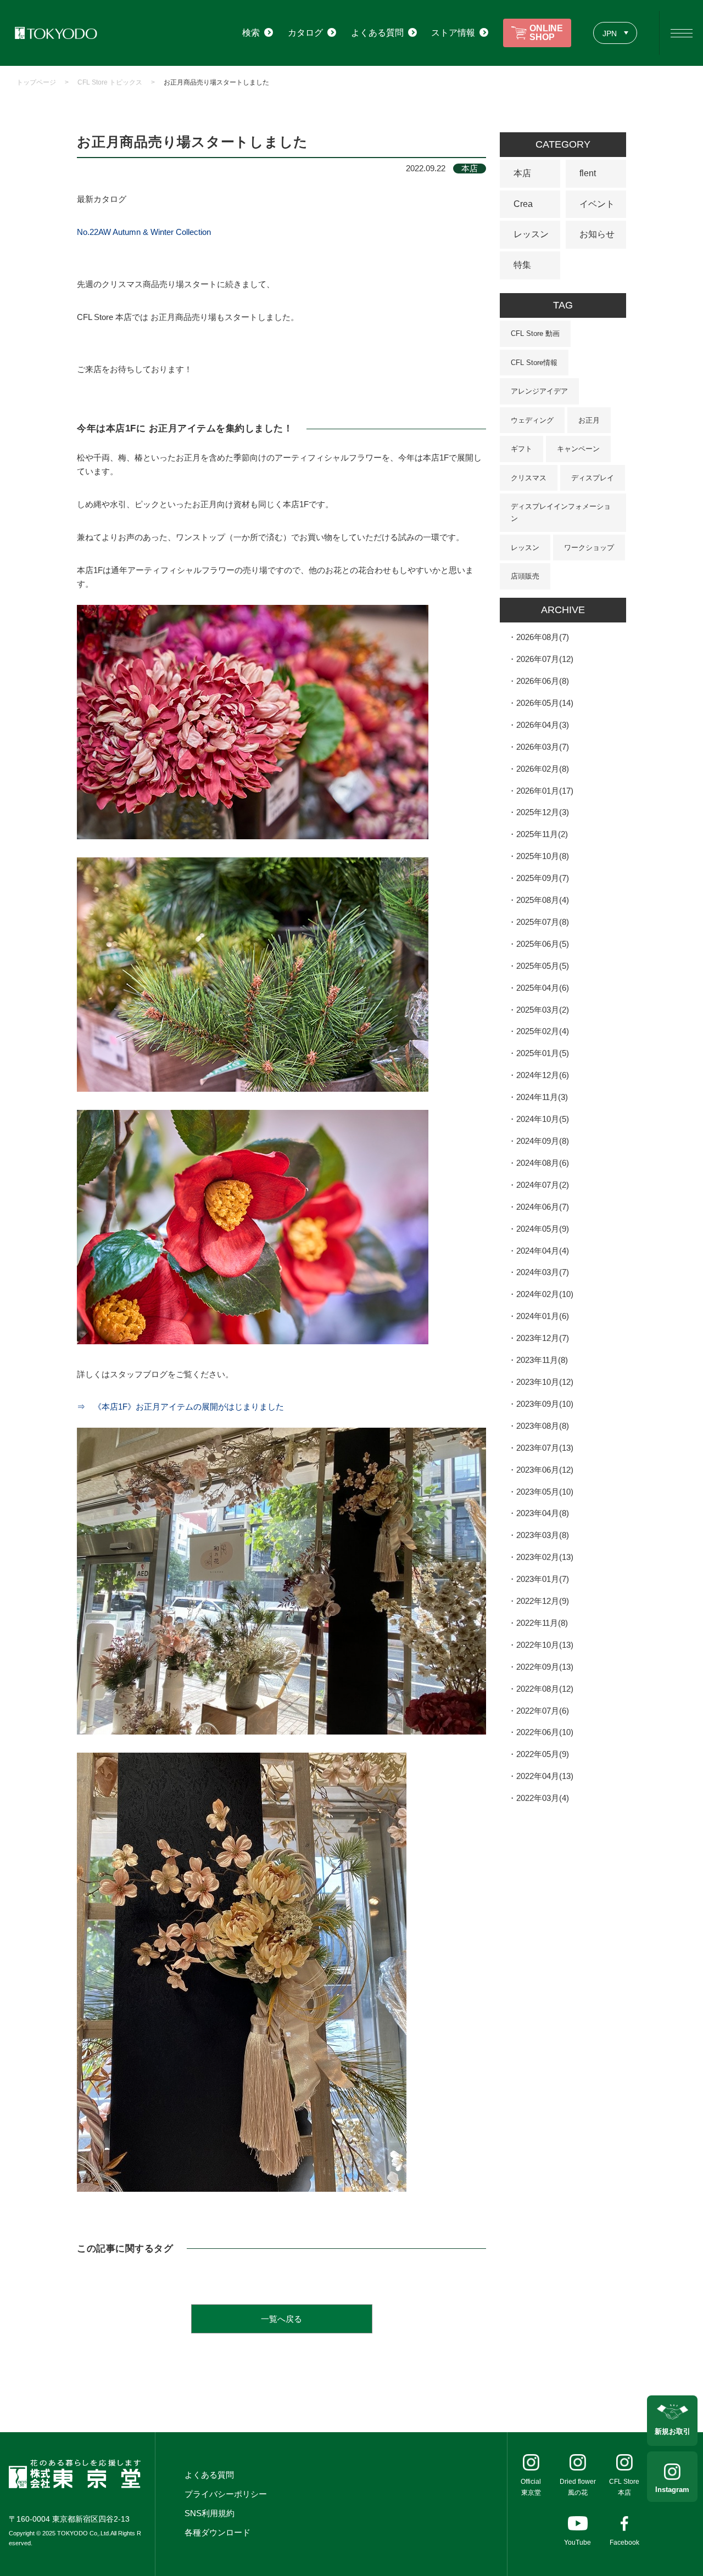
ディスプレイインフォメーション (561, 512)
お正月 (589, 420)
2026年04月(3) (543, 725)
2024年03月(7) (543, 1272)
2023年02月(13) (545, 1557)
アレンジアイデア (539, 391)
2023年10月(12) (545, 1382)
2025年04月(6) (543, 988)
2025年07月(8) (543, 922)
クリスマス (529, 478)
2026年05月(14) (545, 703)
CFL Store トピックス (110, 82)
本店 (522, 173)
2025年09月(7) (543, 878)
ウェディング (532, 420)
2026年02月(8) (543, 769)
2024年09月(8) (543, 1141)
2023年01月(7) (543, 1579)
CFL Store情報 (534, 363)
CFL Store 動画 (535, 333)
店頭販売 (525, 576)
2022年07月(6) (543, 1711)
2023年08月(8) (543, 1426)
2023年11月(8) (542, 1360)
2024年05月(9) (543, 1229)
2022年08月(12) (545, 1689)
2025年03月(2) (543, 1010)
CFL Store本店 (624, 2487)
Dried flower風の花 (578, 2487)
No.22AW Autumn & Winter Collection (144, 232)
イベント (597, 204)
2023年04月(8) (543, 1513)
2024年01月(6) (543, 1316)
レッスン (531, 234)
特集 (522, 265)
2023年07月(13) (545, 1448)
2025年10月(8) (543, 856)
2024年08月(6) (543, 1163)
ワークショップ (589, 548)
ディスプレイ (593, 478)
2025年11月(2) (542, 834)
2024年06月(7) (543, 1207)
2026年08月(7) (543, 637)
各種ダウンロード (217, 2532)
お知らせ (597, 234)
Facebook (624, 2543)
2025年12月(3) (543, 812)
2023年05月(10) (545, 1492)
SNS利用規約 (210, 2513)
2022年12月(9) (543, 1601)
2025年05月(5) (543, 966)
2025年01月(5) (543, 1053)
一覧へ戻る (281, 2319)
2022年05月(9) (543, 1754)
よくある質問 (209, 2475)
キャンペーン (578, 449)
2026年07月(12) (545, 659)
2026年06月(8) (543, 681)
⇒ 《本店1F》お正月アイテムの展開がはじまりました (180, 1407)
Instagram (672, 2490)
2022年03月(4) (543, 1798)
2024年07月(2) (543, 1185)
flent (588, 173)
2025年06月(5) (543, 944)
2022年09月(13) (545, 1667)
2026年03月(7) (543, 747)
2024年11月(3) (542, 1097)
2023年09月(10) (545, 1404)
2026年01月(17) (545, 791)
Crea (523, 204)
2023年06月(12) (545, 1470)
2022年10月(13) (545, 1645)
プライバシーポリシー (226, 2494)
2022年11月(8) (542, 1623)
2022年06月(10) (545, 1732)
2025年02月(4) (543, 1031)
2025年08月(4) (543, 900)
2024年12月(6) (543, 1075)
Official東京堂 (531, 2487)
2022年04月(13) (545, 1776)
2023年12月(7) (543, 1338)
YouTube (578, 2543)
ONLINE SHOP (546, 33)
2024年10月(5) (543, 1119)
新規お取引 (673, 2431)
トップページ (36, 82)
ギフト (521, 449)
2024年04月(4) (543, 1251)
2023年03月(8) (543, 1535)
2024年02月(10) (545, 1294)
